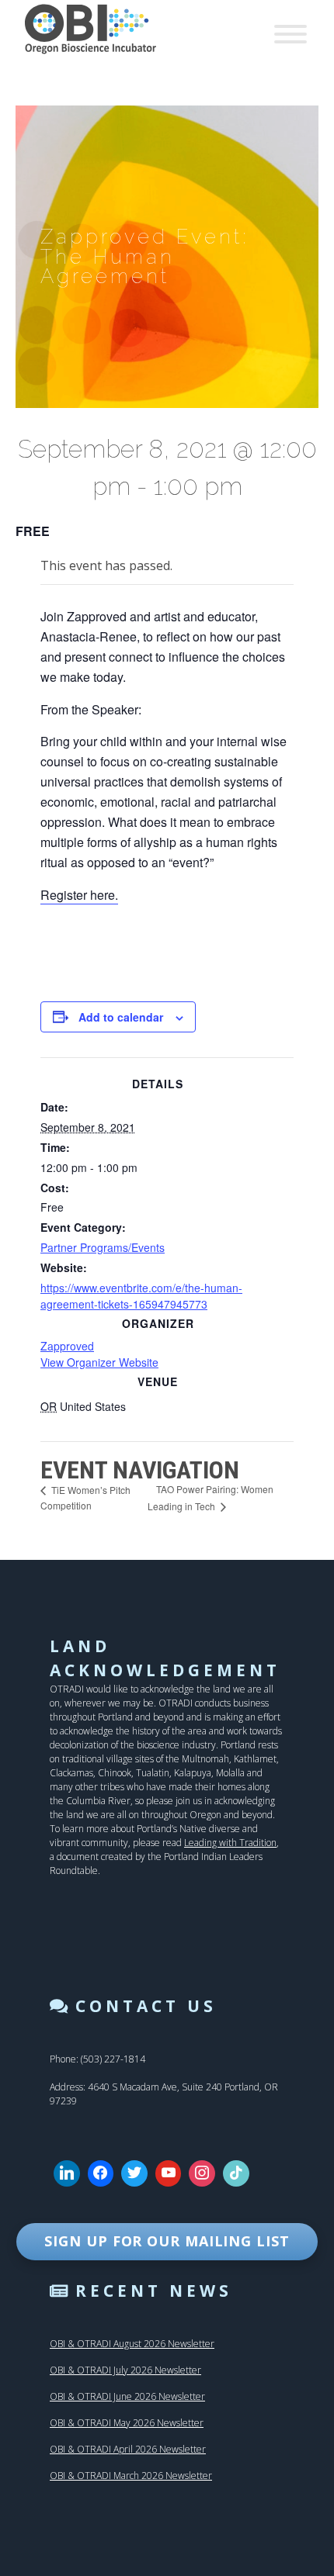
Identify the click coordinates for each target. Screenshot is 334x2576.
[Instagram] (202, 2173)
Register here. (79, 895)
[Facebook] (101, 2173)
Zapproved (67, 1346)
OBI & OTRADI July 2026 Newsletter (125, 2370)
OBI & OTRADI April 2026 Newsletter (128, 2449)
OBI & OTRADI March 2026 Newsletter (131, 2476)
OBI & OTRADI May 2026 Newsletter (127, 2423)
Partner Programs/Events (103, 1247)
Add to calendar (121, 1017)
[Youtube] (169, 2173)
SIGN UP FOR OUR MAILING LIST (167, 2241)
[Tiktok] (236, 2173)
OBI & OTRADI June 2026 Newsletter (127, 2396)
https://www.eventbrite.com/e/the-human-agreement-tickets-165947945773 (141, 1296)
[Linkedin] (67, 2173)
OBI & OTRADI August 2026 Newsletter (132, 2344)
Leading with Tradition (230, 1843)
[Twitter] (134, 2173)
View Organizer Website (99, 1362)
